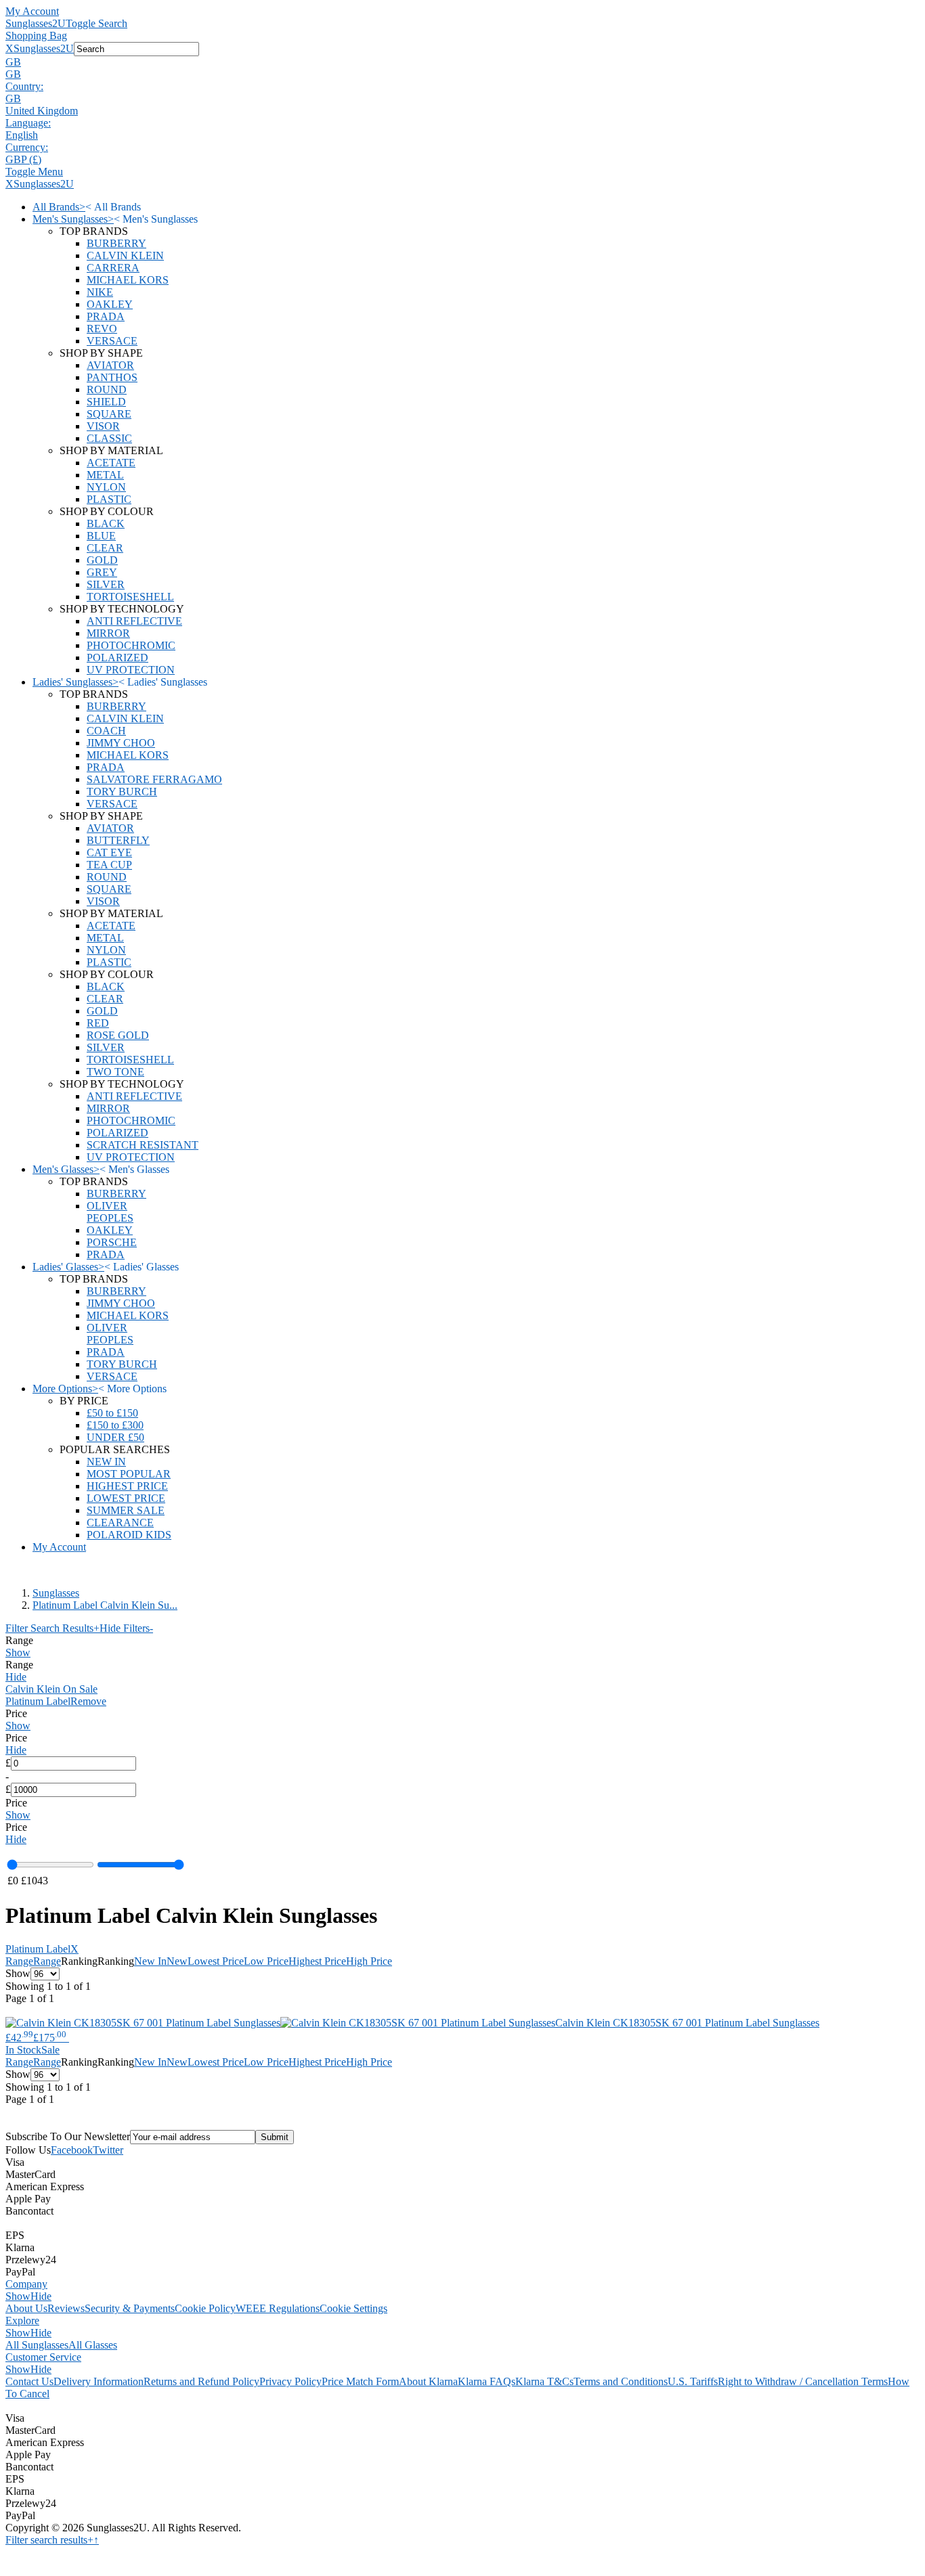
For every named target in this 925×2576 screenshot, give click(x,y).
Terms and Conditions (621, 2381)
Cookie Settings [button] (353, 2308)
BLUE (101, 536)
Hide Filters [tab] (126, 1628)
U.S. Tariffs (693, 2381)
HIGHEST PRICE (127, 1486)
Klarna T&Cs (544, 2381)
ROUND (107, 390)
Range (19, 1961)
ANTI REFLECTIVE (134, 621)
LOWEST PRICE (126, 1498)
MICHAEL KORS (128, 280)
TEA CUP (109, 865)
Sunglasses (56, 1593)
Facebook (72, 2150)
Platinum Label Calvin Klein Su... (105, 1605)
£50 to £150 (112, 1413)
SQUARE (109, 414)
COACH (106, 731)
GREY (102, 572)
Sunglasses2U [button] (44, 48)
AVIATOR (110, 365)
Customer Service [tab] (43, 2357)
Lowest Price (216, 1961)
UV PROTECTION (131, 670)
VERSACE (112, 341)
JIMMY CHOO (121, 743)
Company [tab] (26, 2284)
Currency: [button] (27, 147)
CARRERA (113, 268)
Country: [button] (24, 86)
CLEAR (105, 548)
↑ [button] (96, 2540)
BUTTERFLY (118, 840)
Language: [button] (28, 123)
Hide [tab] (41, 2296)
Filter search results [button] (49, 2540)
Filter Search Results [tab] (52, 1628)
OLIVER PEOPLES (110, 1212)
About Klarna (428, 2381)
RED (98, 1023)
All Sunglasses (37, 2345)
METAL (105, 475)
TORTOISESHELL (130, 597)
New (177, 1961)
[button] (462, 62)
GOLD (102, 560)
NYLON (106, 487)
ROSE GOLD (118, 1035)
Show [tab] (18, 2296)
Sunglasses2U (36, 23)
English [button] (22, 135)
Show (18, 1652)
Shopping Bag (36, 36)
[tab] (462, 1647)
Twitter (108, 2150)
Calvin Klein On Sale (51, 1689)
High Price (369, 1961)
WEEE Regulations (278, 2308)
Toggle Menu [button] (34, 172)
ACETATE (111, 463)
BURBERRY (116, 243)
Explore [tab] (22, 2320)
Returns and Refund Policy (201, 2381)
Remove (88, 1701)
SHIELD (106, 402)
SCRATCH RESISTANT (143, 1145)
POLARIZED (117, 658)
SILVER (106, 584)
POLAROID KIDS (129, 1535)
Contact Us (29, 2381)
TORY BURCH (122, 792)
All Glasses (93, 2345)
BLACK (106, 524)
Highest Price (317, 1961)
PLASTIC (109, 499)
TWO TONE (115, 1072)
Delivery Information (99, 2381)
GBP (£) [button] (23, 159)
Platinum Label (38, 1701)
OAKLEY (110, 304)
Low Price (266, 1961)
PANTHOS (112, 377)
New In (150, 1961)
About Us (26, 2308)
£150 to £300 (115, 1425)
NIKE (100, 292)
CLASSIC (109, 438)
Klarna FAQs (487, 2381)
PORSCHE (112, 1242)
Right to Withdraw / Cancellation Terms (803, 2381)
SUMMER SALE (126, 1510)
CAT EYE (109, 852)
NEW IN (106, 1462)
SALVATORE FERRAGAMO (154, 779)
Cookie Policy (205, 2308)
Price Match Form (360, 2381)
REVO (102, 329)
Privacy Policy (291, 2381)
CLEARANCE (120, 1523)
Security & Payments (130, 2308)
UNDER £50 (115, 1437)
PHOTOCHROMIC (131, 645)
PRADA (106, 316)
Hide (16, 1677)
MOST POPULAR (129, 1474)
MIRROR (108, 633)
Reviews (66, 2308)
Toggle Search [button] (96, 23)
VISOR (103, 426)
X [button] (9, 48)
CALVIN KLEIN (125, 256)
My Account (32, 11)
